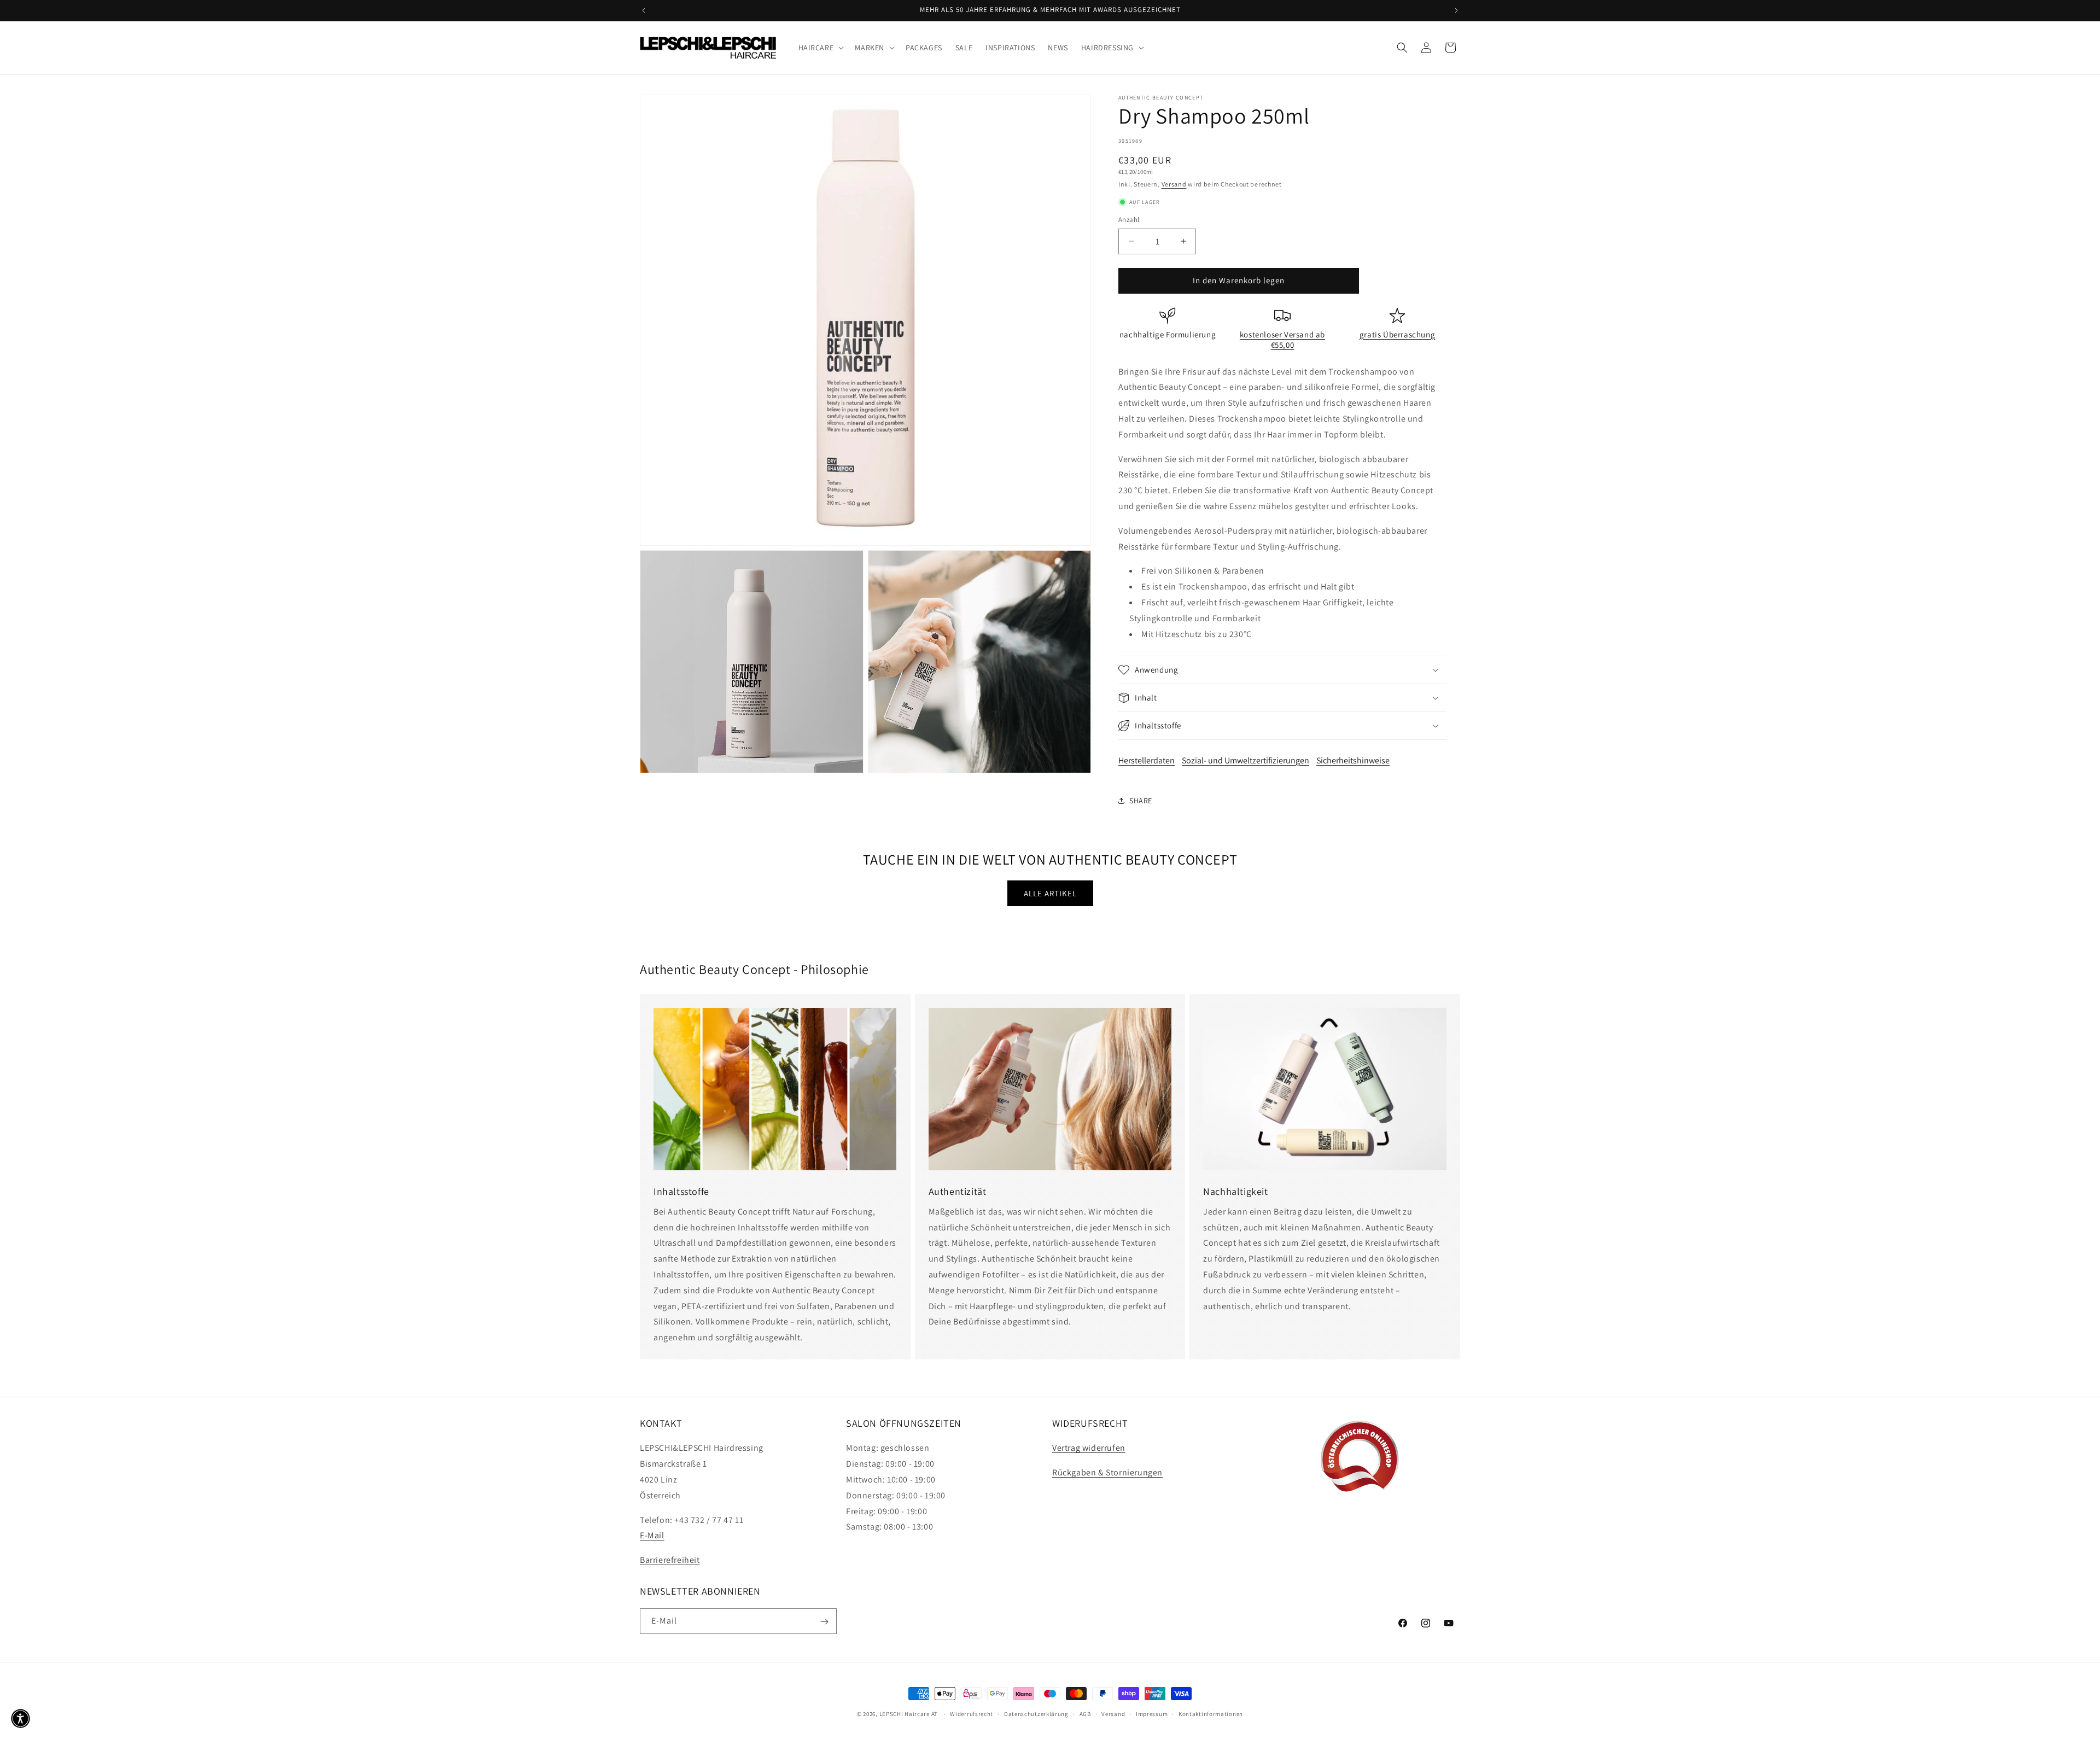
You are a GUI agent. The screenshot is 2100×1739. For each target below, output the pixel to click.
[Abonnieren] (824, 1622)
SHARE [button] (1141, 801)
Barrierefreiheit (670, 1560)
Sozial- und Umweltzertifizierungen (1246, 760)
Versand (1174, 184)
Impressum (1152, 1713)
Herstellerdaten (1147, 760)
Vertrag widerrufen (1089, 1448)
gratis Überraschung (1397, 334)
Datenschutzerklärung (1036, 1713)
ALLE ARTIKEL (1050, 893)
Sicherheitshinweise (1353, 760)
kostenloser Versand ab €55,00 (1282, 340)
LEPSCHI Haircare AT (909, 1714)
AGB (1085, 1713)
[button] (820, 48)
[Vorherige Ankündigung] (644, 10)
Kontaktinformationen (1211, 1713)
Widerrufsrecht (972, 1713)
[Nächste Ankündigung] (1456, 10)
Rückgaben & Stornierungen (1107, 1472)
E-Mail (652, 1536)
